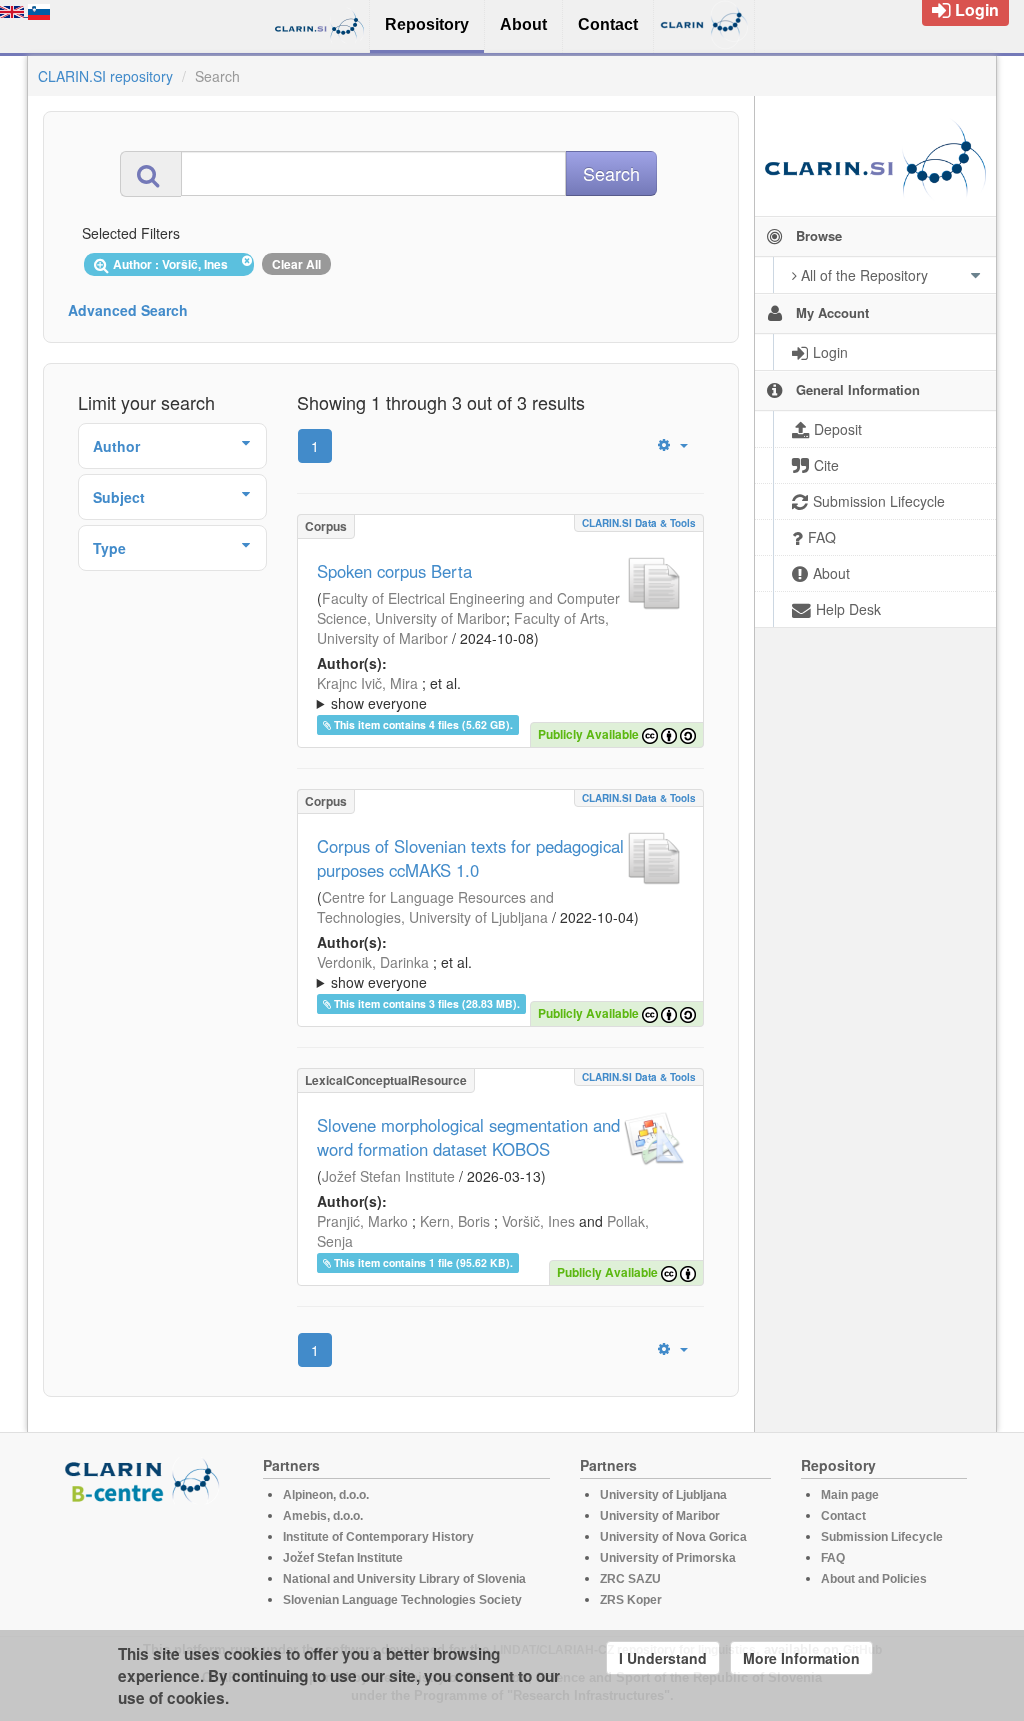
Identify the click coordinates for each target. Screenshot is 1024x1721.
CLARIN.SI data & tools (639, 523)
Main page (850, 1495)
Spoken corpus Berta (394, 571)
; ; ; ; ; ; (485, 693)
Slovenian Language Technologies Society (402, 1600)
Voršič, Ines (538, 1221)
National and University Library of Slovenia (404, 1579)
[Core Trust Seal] (145, 1561)
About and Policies (874, 1579)
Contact (843, 1516)
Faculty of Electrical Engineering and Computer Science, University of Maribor (468, 608)
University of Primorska (668, 1558)
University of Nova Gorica (673, 1537)
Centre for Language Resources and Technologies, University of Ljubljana (435, 907)
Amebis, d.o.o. (323, 1516)
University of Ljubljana (663, 1495)
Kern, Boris (455, 1221)
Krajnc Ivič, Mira (367, 683)
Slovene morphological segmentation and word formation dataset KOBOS (468, 1137)
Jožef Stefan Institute (388, 1176)
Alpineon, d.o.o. (326, 1495)
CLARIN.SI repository (105, 76)
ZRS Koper (631, 1600)
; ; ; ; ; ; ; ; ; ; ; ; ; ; (500, 972)
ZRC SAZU (630, 1579)
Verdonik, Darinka (373, 962)
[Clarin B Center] (145, 1479)
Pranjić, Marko (362, 1221)
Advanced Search (128, 310)
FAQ (833, 1558)
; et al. (389, 693)
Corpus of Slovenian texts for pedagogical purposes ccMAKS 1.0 (470, 858)
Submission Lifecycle (882, 1537)
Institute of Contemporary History (378, 1537)
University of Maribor (660, 1516)
